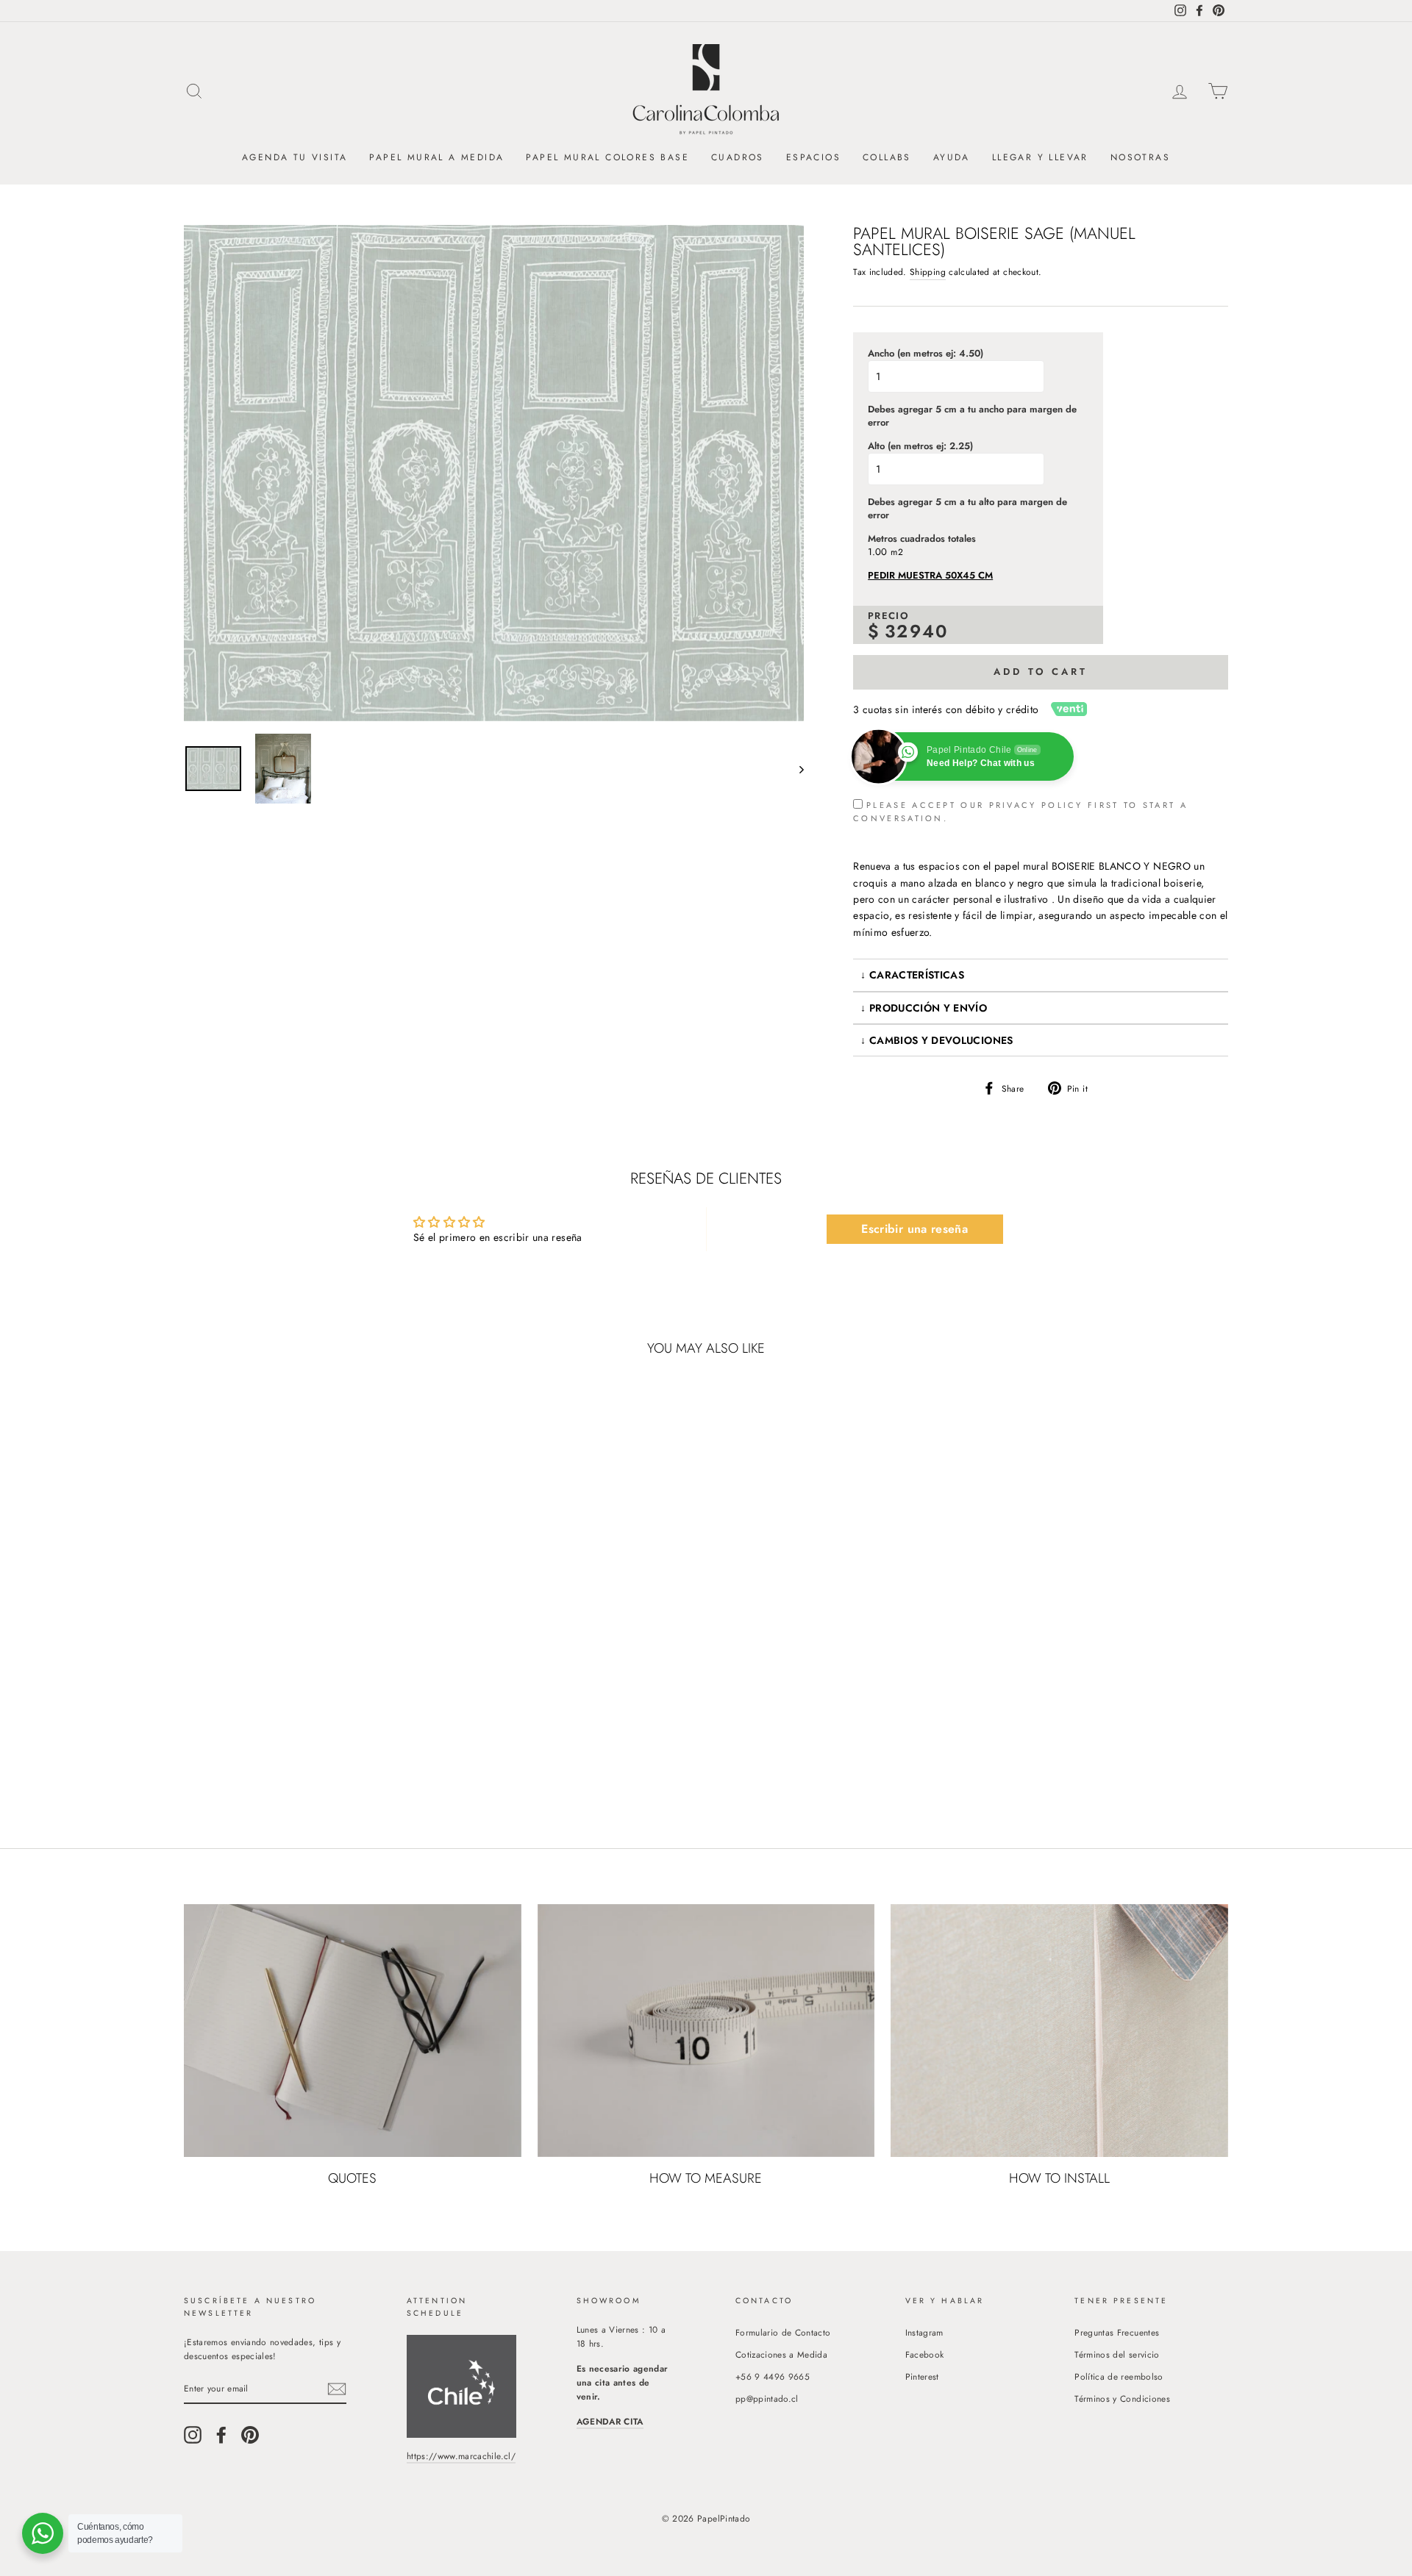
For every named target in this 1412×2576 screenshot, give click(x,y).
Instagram (924, 2332)
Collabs (887, 157)
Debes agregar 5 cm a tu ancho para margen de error (972, 416)
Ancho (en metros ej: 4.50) (926, 354)
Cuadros (738, 157)
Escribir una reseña (914, 1229)
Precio (888, 616)
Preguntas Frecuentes (1117, 2332)
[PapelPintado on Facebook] (221, 2435)
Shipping (928, 272)
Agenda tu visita (295, 157)
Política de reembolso (1119, 2376)
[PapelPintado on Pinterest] (250, 2435)
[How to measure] (706, 2031)
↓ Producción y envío (924, 1008)
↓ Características (912, 975)
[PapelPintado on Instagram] (193, 2435)
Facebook (925, 2354)
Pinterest (922, 2376)
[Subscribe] (337, 2389)
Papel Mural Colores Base (607, 157)
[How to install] (1059, 2031)
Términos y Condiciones (1122, 2398)
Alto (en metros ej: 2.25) (920, 446)
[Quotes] (353, 2031)
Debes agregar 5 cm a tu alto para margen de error (967, 509)
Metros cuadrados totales (922, 539)
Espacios (813, 157)
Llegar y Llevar (1040, 157)
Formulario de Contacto (783, 2332)
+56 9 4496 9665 (773, 2376)
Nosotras (1140, 157)
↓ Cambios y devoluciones (937, 1040)
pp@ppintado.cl (767, 2398)
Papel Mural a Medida (436, 157)
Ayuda (952, 157)
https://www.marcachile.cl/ (461, 2456)
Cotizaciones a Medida (781, 2354)
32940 (917, 631)
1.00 (877, 552)
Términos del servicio (1117, 2354)
